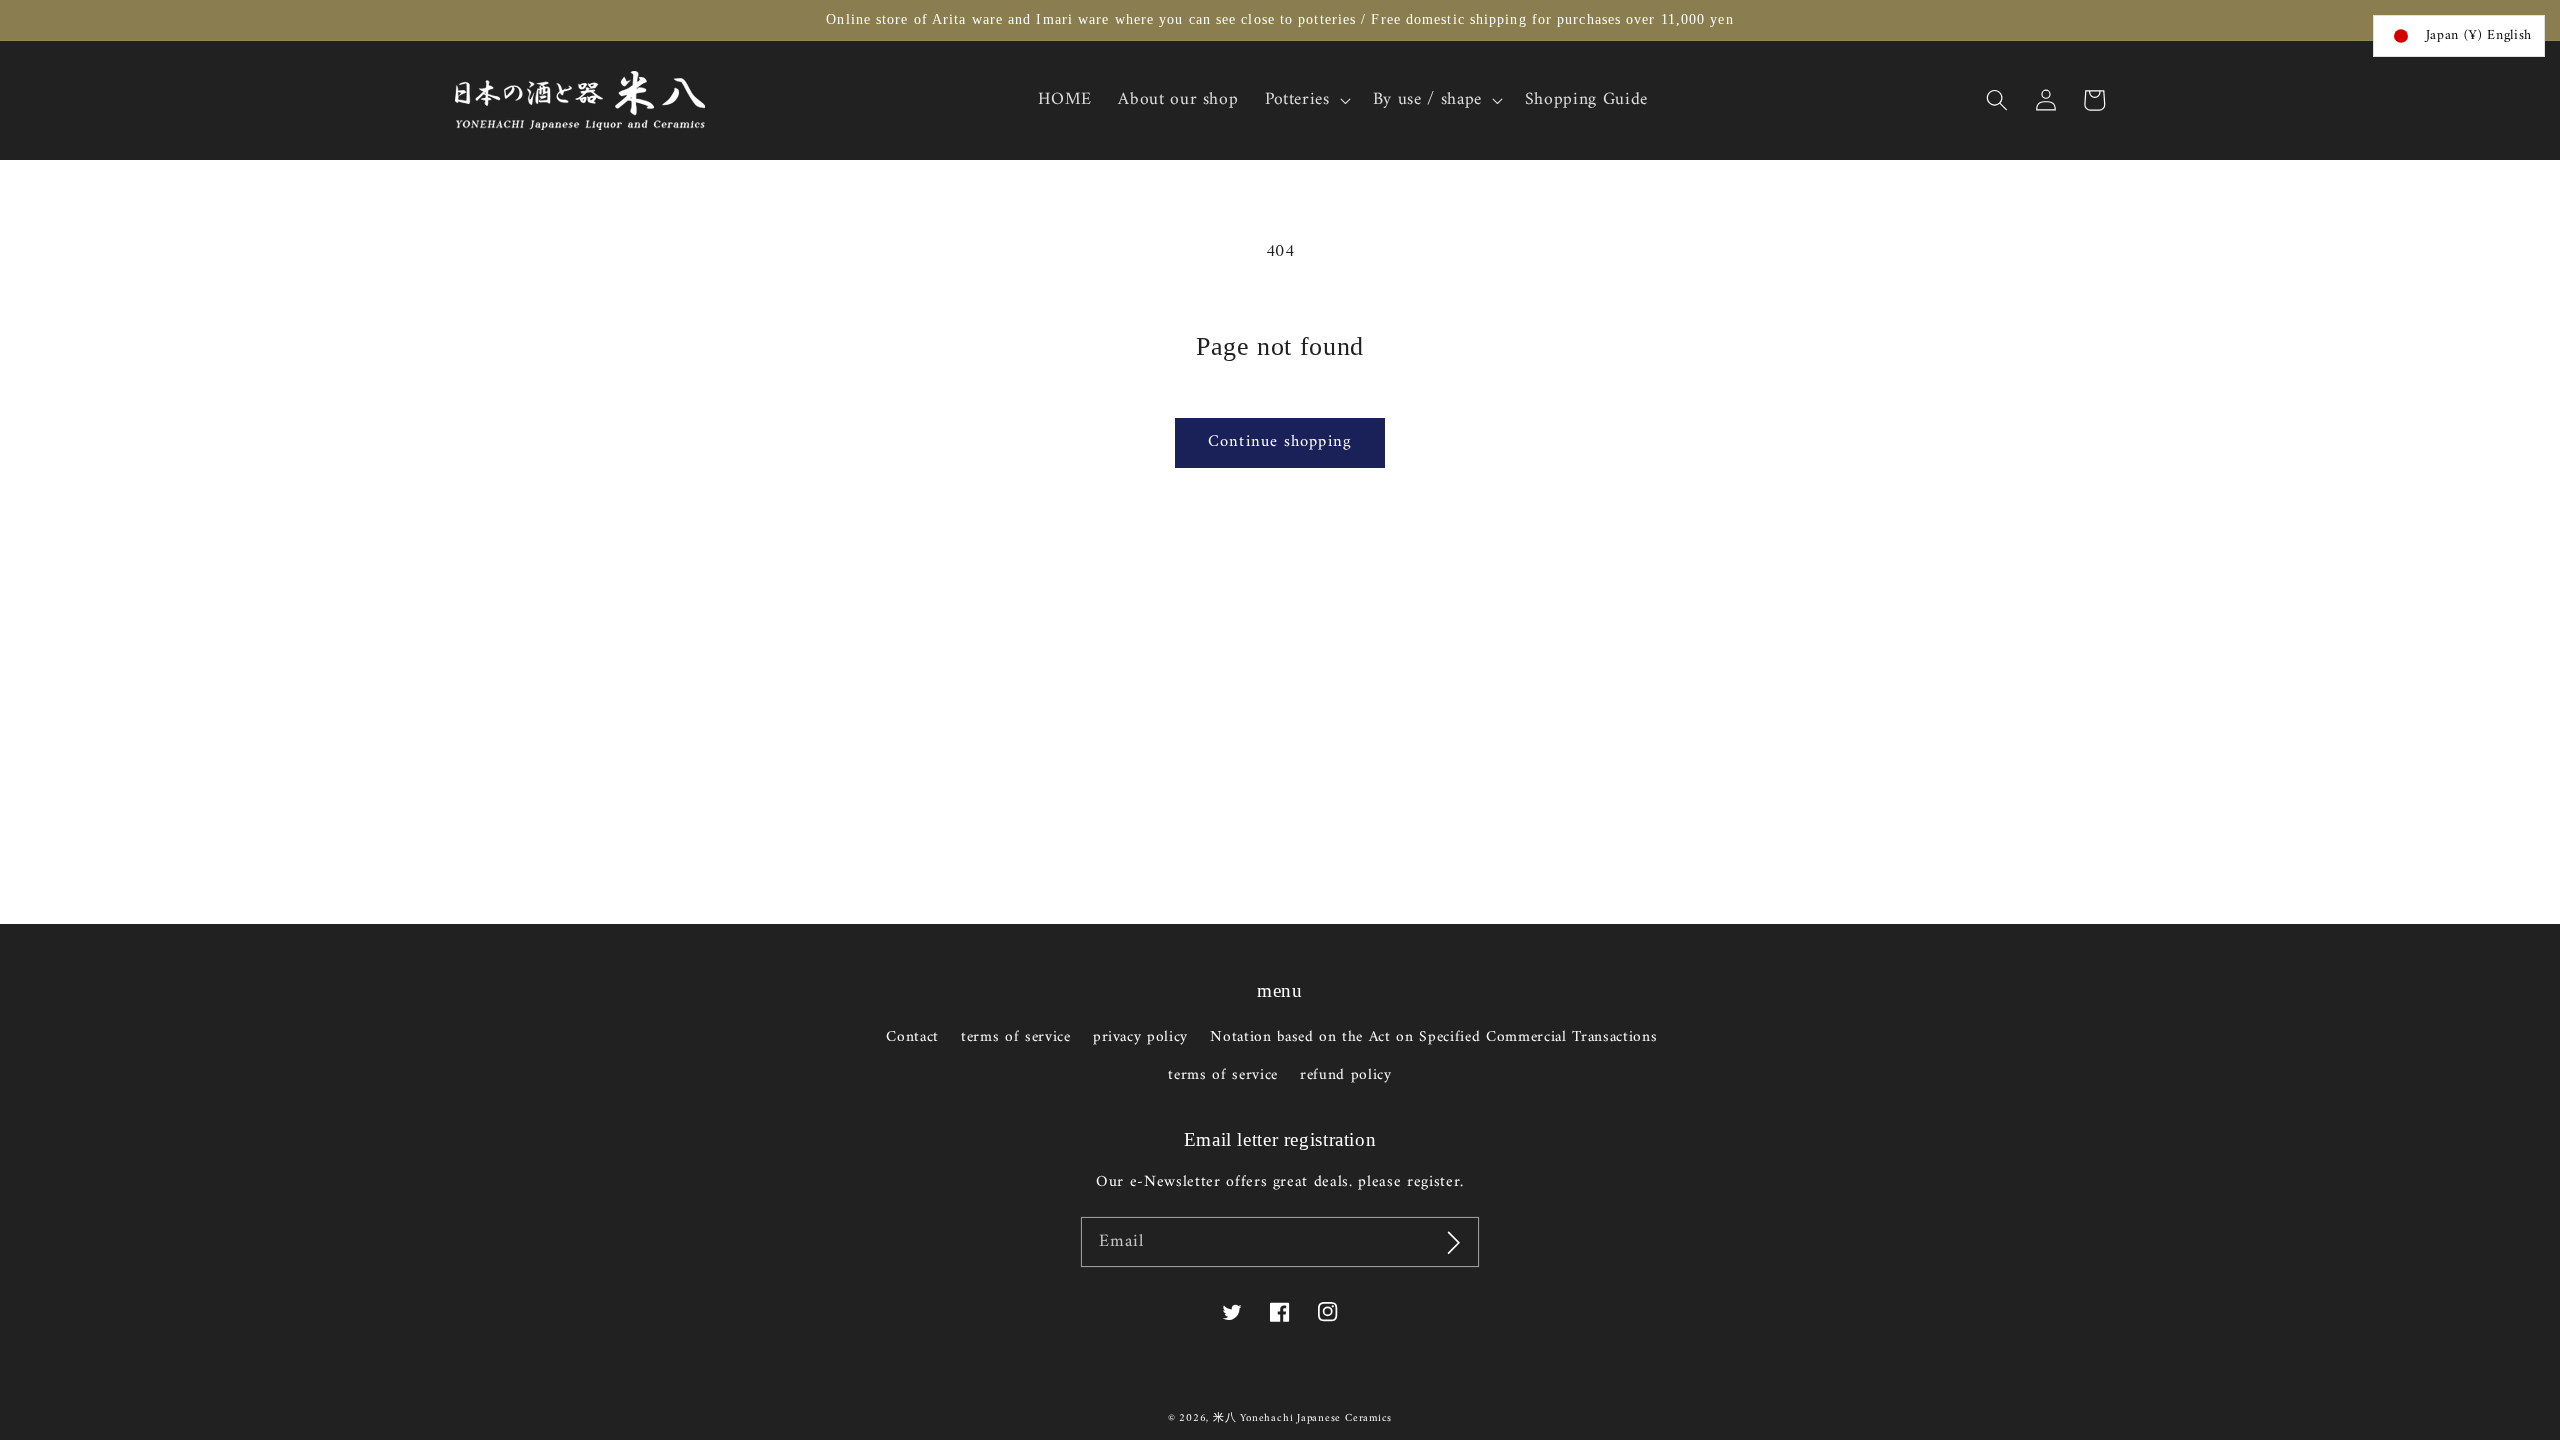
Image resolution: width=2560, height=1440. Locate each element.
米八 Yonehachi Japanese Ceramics (1302, 1418)
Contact (912, 1038)
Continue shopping (1280, 441)
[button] (1997, 100)
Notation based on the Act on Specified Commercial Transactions (1433, 1037)
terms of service (1016, 1037)
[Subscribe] (1454, 1242)
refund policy (1346, 1075)
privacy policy (1140, 1037)
